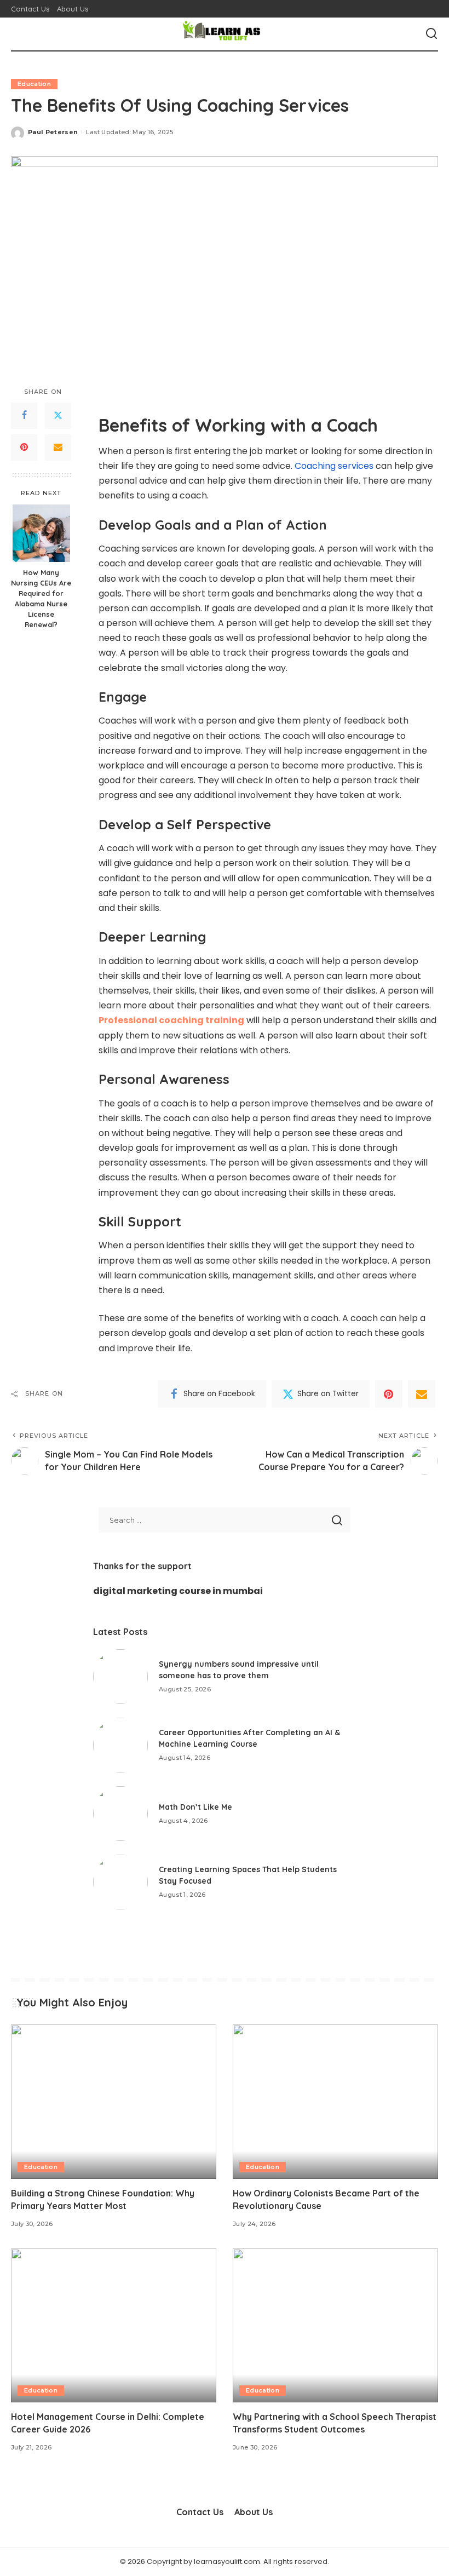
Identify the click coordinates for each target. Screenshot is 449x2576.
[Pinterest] (24, 447)
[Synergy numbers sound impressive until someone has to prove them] (120, 1677)
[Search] (431, 34)
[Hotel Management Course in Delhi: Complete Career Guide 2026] (114, 2325)
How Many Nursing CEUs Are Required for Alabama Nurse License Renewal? (41, 598)
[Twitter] (58, 416)
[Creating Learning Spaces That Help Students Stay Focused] (120, 1882)
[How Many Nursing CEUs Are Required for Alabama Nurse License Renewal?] (41, 533)
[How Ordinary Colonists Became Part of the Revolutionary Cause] (335, 2101)
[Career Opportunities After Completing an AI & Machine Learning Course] (120, 1745)
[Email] (58, 447)
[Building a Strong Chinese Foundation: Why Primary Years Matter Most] (114, 2101)
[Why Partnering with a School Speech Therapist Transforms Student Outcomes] (335, 2325)
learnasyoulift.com (227, 2561)
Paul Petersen (53, 132)
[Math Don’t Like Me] (120, 1814)
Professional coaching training (171, 1020)
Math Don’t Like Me (195, 1807)
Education (34, 84)
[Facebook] (24, 416)
